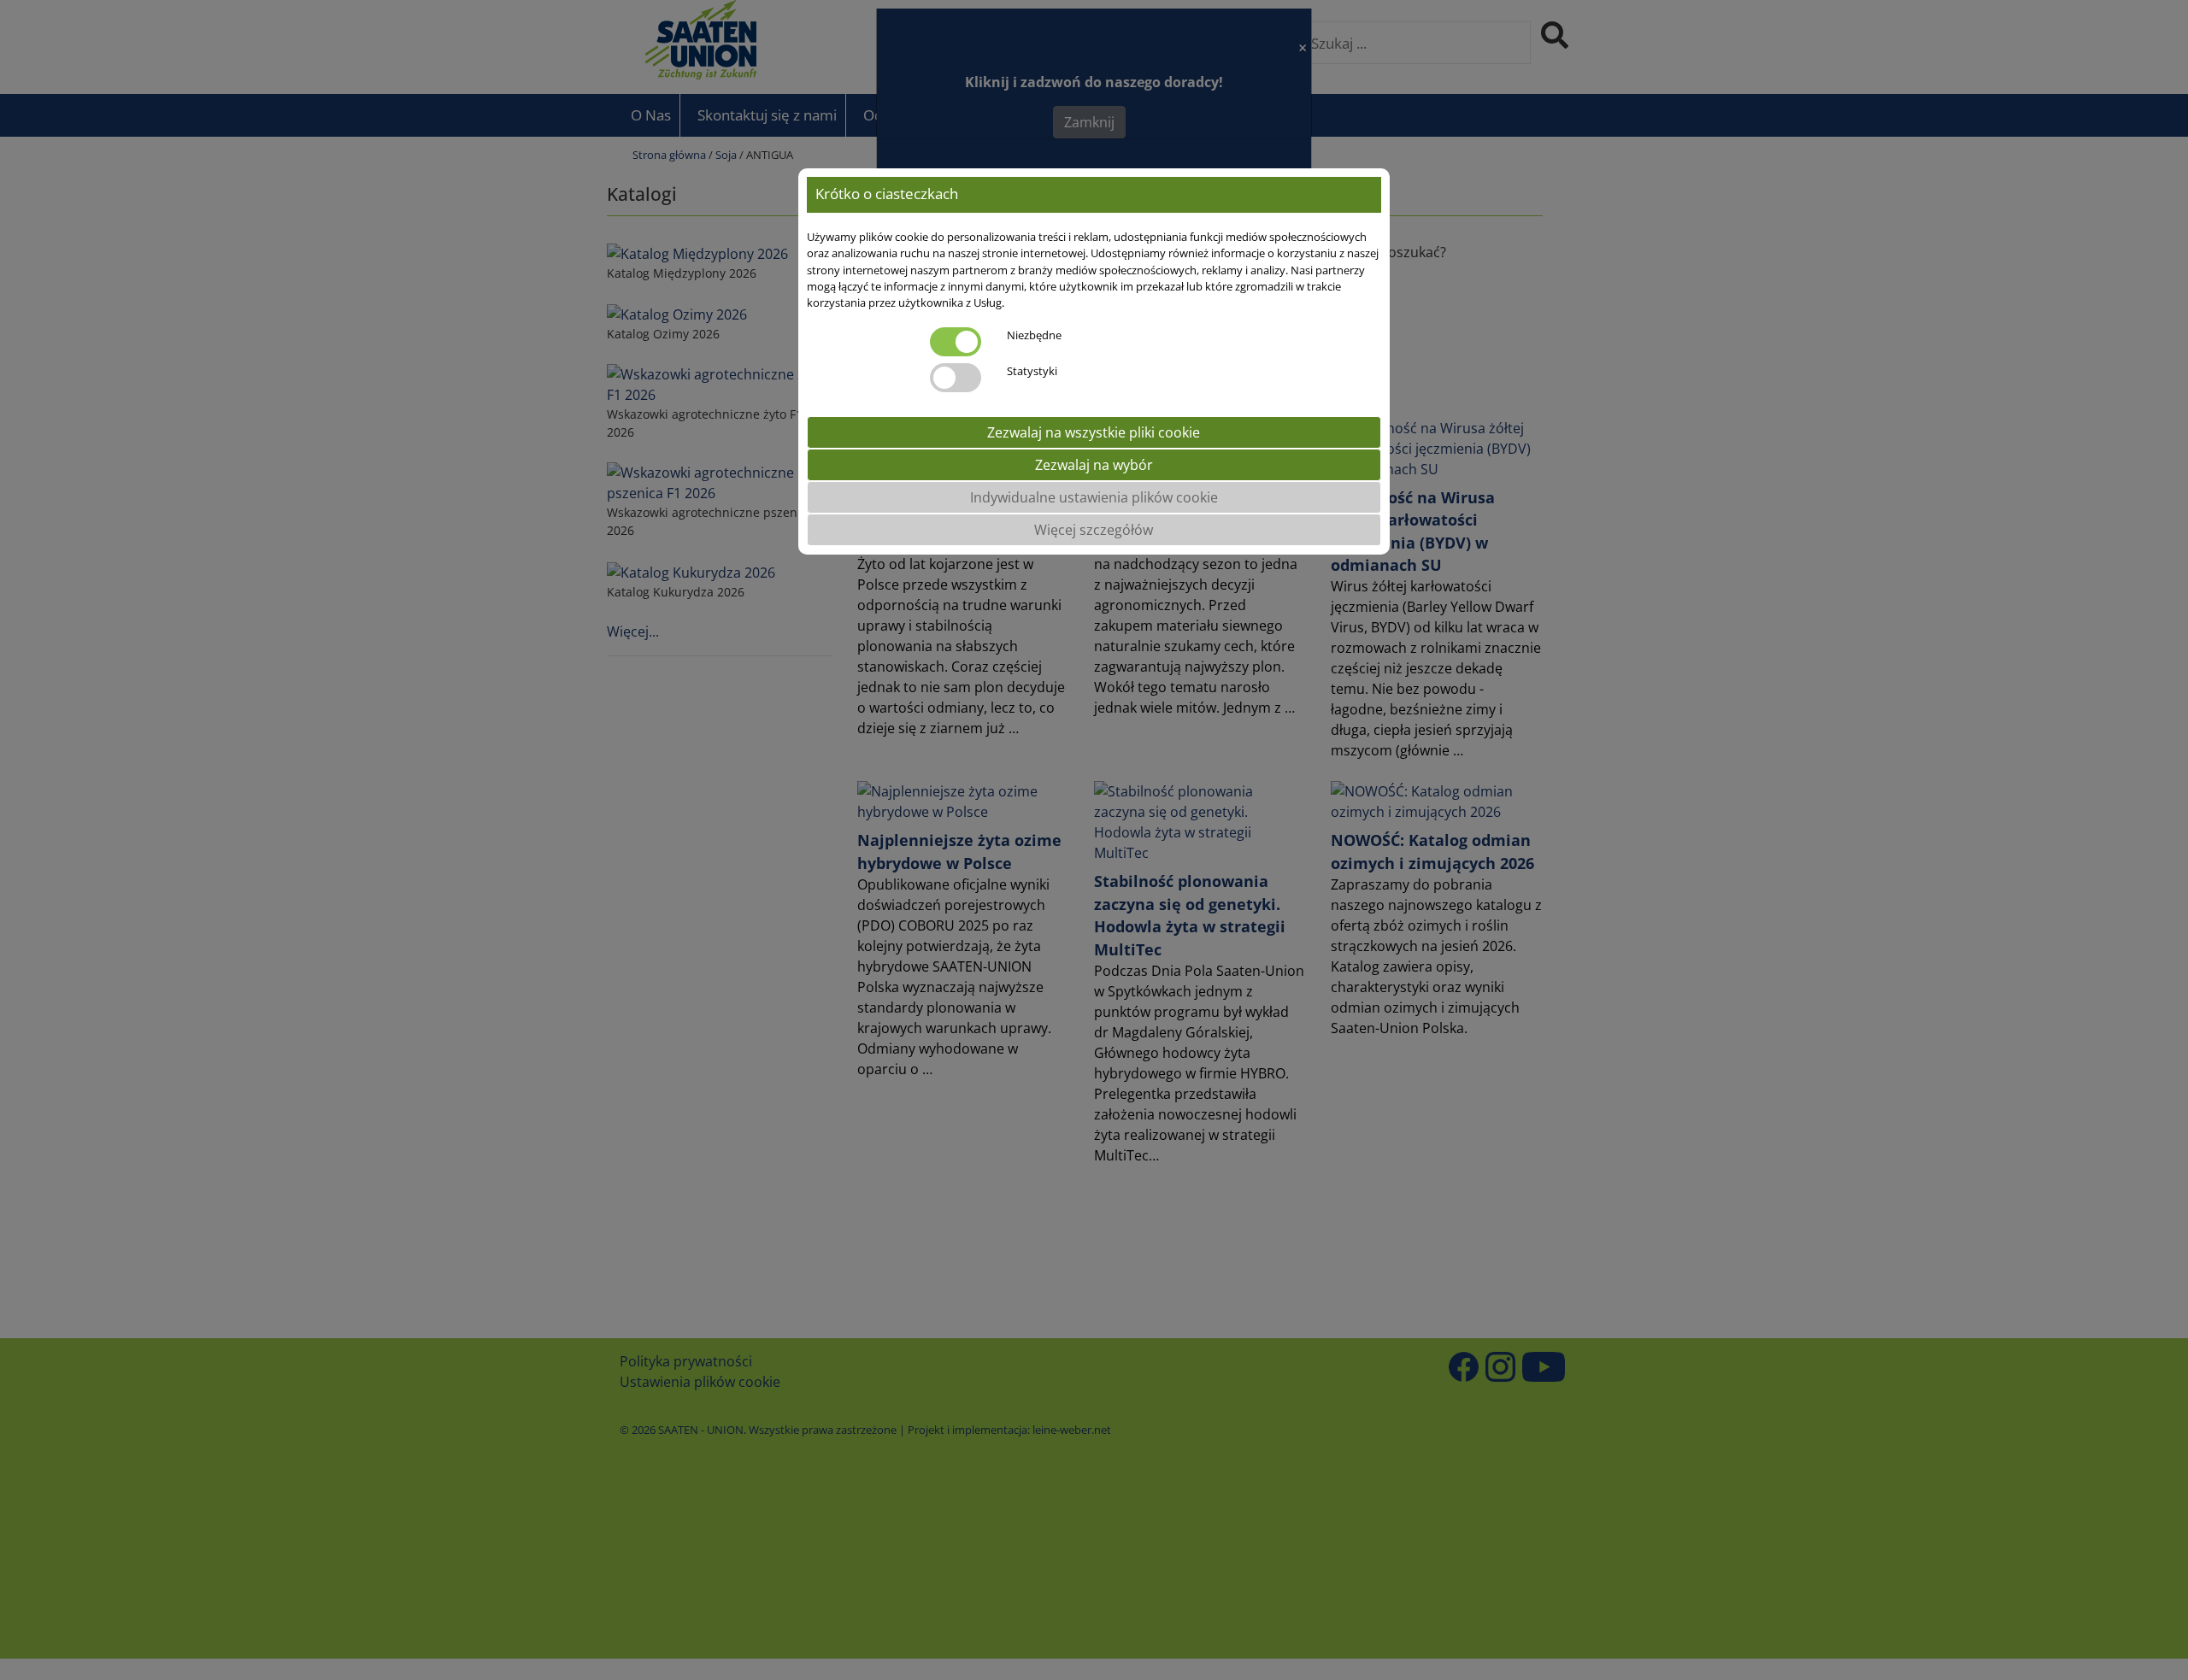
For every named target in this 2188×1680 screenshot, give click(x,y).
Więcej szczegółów (1094, 530)
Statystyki (1032, 371)
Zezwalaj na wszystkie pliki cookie (1094, 432)
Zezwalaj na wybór (1094, 465)
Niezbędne (1034, 335)
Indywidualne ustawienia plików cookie (1094, 497)
